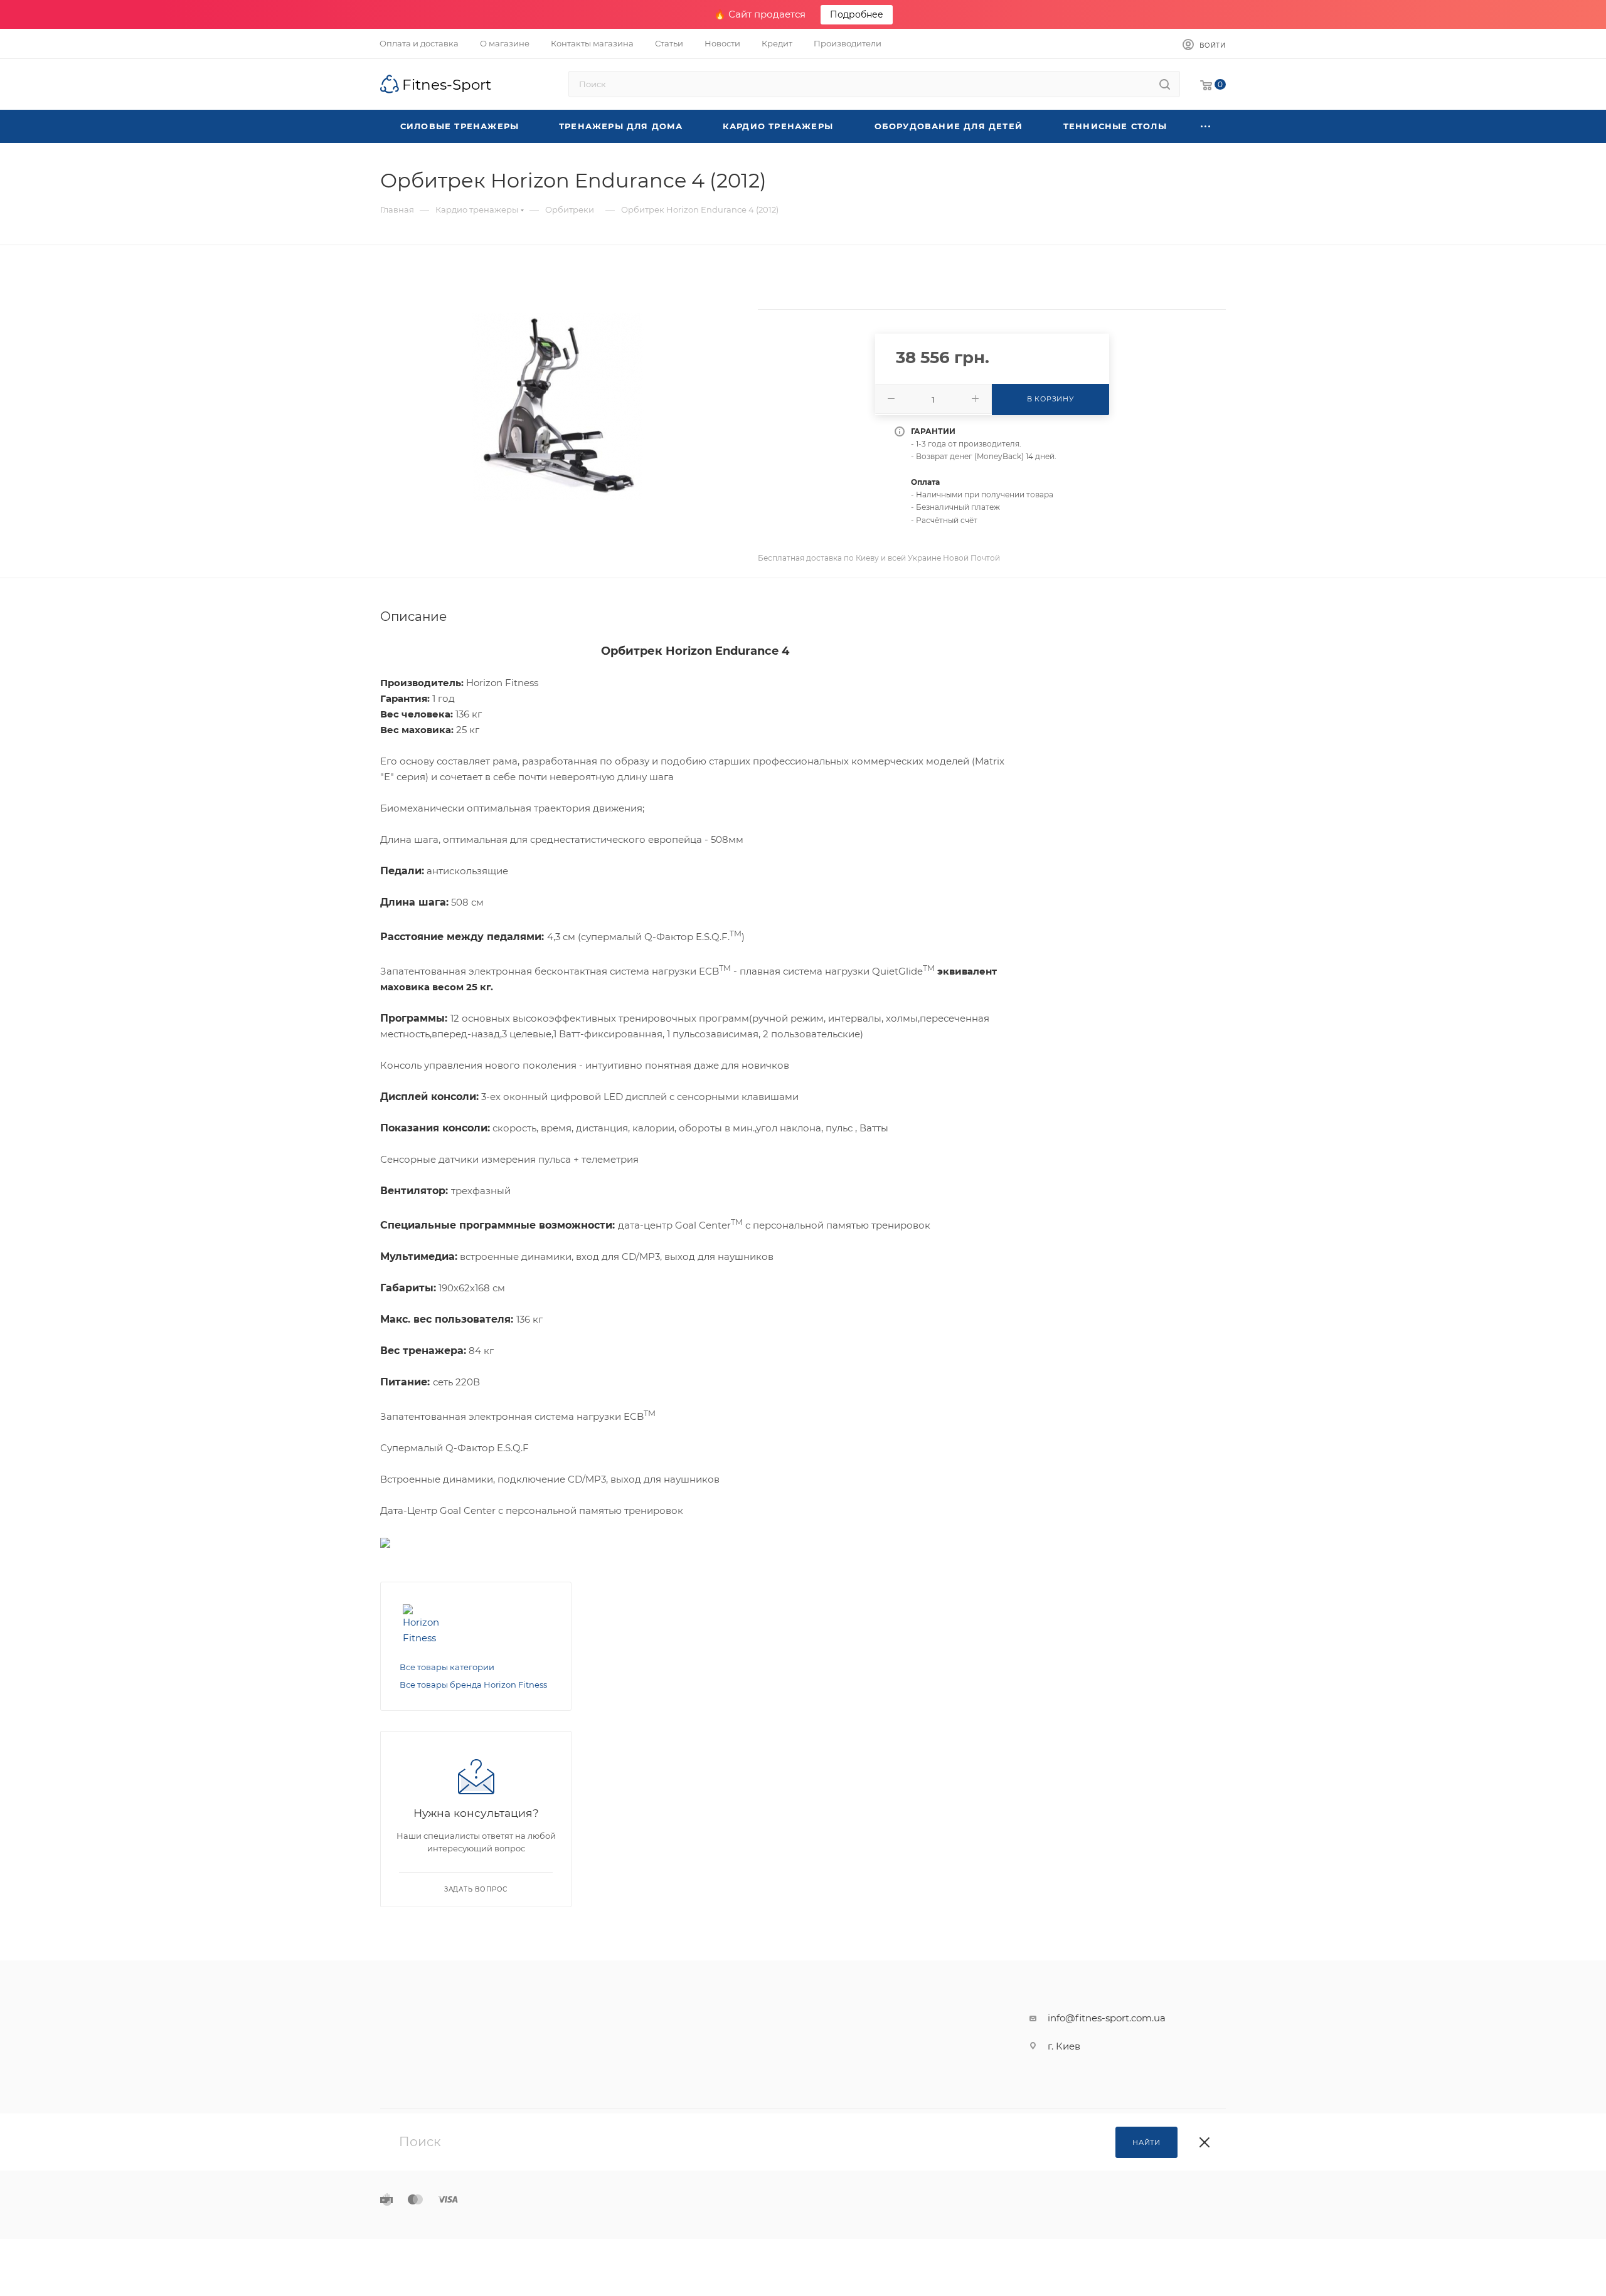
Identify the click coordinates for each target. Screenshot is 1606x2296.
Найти (1146, 2142)
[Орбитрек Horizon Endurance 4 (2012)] (558, 407)
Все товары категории (447, 1667)
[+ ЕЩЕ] (1206, 126)
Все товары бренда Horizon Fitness (473, 1685)
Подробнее (857, 14)
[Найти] (1165, 84)
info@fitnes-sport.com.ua (1107, 2018)
